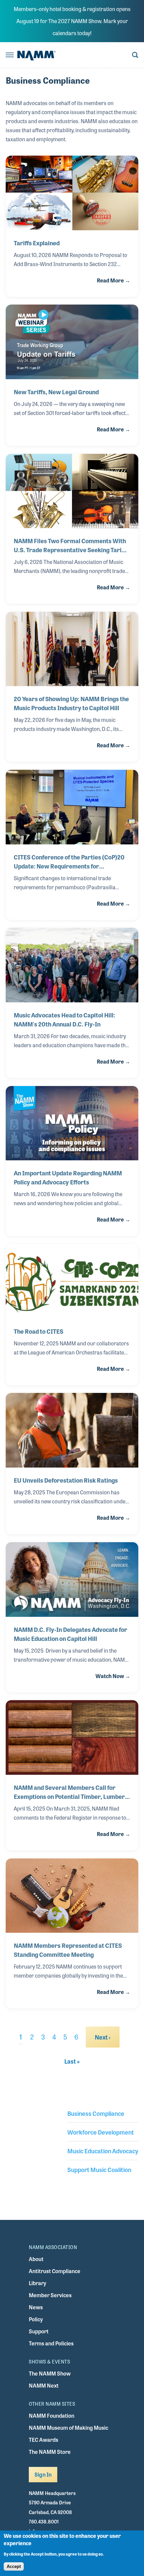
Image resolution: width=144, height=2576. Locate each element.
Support (39, 2331)
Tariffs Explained (37, 243)
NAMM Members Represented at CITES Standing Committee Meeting (68, 1950)
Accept (14, 2566)
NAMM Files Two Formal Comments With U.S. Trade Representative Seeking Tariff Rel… (70, 545)
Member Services (50, 2295)
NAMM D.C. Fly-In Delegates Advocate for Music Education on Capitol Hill (70, 1634)
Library (38, 2283)
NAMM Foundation (52, 2416)
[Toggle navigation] (10, 55)
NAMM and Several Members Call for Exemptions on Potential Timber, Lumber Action (69, 1792)
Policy (36, 2319)
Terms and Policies (51, 2343)
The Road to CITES (39, 1331)
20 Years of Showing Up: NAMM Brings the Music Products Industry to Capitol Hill (71, 703)
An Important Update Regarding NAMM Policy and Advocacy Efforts (68, 1177)
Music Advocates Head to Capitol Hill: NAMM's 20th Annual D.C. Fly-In (64, 1019)
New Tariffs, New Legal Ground (56, 392)
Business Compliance (96, 2113)
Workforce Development (101, 2132)
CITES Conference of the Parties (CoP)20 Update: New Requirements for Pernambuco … (69, 861)
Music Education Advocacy (103, 2151)
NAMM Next (44, 2385)
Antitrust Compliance (55, 2271)
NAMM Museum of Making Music (68, 2428)
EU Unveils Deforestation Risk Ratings (66, 1480)
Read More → (114, 280)
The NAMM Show (50, 2373)
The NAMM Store (50, 2452)
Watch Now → (113, 1676)
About (36, 2259)
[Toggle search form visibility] (135, 55)
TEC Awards (44, 2440)
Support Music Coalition (99, 2169)
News (36, 2307)
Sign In (43, 2474)
